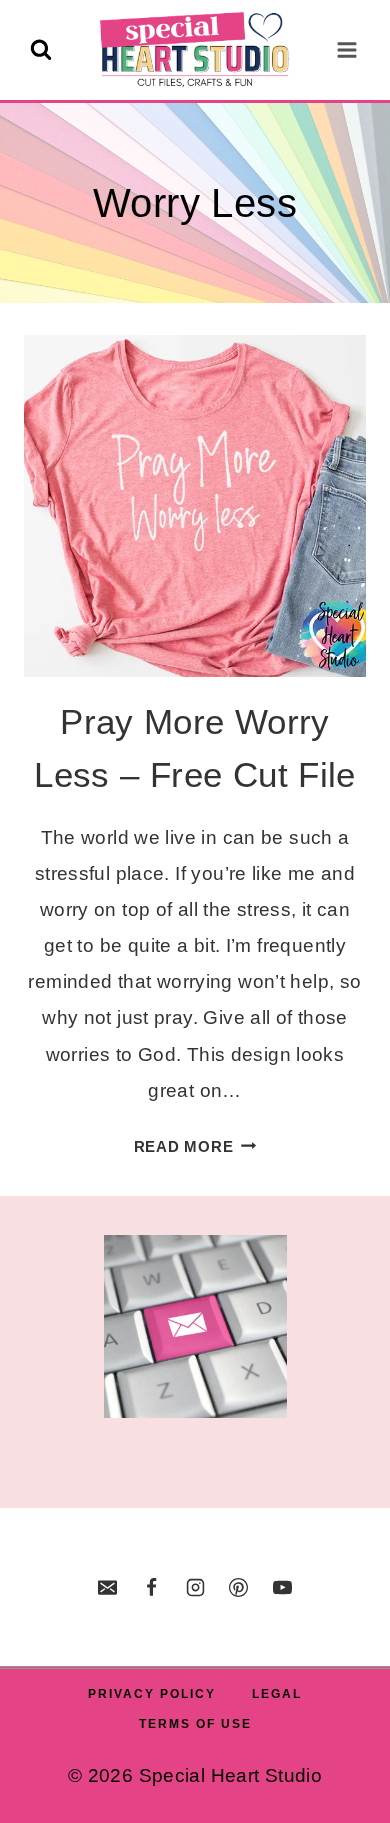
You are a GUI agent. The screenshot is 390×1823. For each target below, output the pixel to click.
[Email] (108, 1587)
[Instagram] (195, 1587)
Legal (277, 1694)
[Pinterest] (239, 1587)
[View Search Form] (41, 50)
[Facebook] (151, 1587)
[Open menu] (346, 49)
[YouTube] (282, 1587)
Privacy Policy (152, 1694)
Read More (195, 1146)
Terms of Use (195, 1724)
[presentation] (195, 506)
